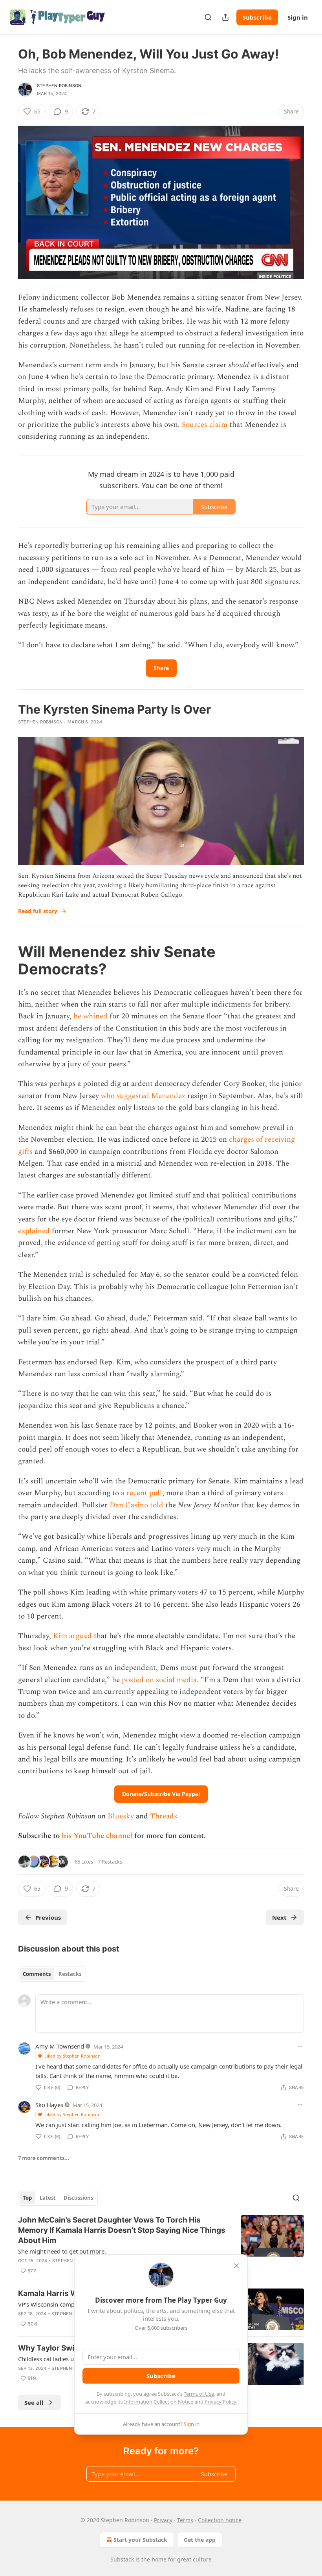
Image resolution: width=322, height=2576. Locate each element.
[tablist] (52, 1974)
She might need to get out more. (62, 2251)
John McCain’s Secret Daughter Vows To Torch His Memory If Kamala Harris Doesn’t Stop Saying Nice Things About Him (122, 2230)
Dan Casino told (136, 1505)
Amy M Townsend (60, 2046)
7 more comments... (44, 2158)
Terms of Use (199, 2394)
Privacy (163, 2520)
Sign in (298, 17)
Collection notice (220, 2520)
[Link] (7, 960)
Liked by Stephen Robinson (72, 2056)
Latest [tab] (48, 2198)
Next (279, 1917)
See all (34, 2402)
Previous (48, 1917)
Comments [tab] (37, 1974)
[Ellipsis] (300, 2046)
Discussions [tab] (78, 2198)
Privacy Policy (220, 2402)
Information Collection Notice (159, 2402)
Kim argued (72, 1636)
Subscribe (257, 17)
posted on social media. (160, 1680)
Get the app (200, 2540)
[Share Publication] (225, 17)
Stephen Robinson (59, 86)
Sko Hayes (49, 2105)
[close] (236, 2266)
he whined (91, 1016)
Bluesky (121, 1816)
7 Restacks (110, 1862)
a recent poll (142, 1493)
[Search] (208, 17)
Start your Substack (140, 2540)
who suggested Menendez (143, 1096)
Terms (185, 2520)
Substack (122, 2559)
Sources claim (205, 425)
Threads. (165, 1816)
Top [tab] (27, 2198)
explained (34, 1231)
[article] (161, 2245)
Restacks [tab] (70, 1974)
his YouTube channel (98, 1836)
